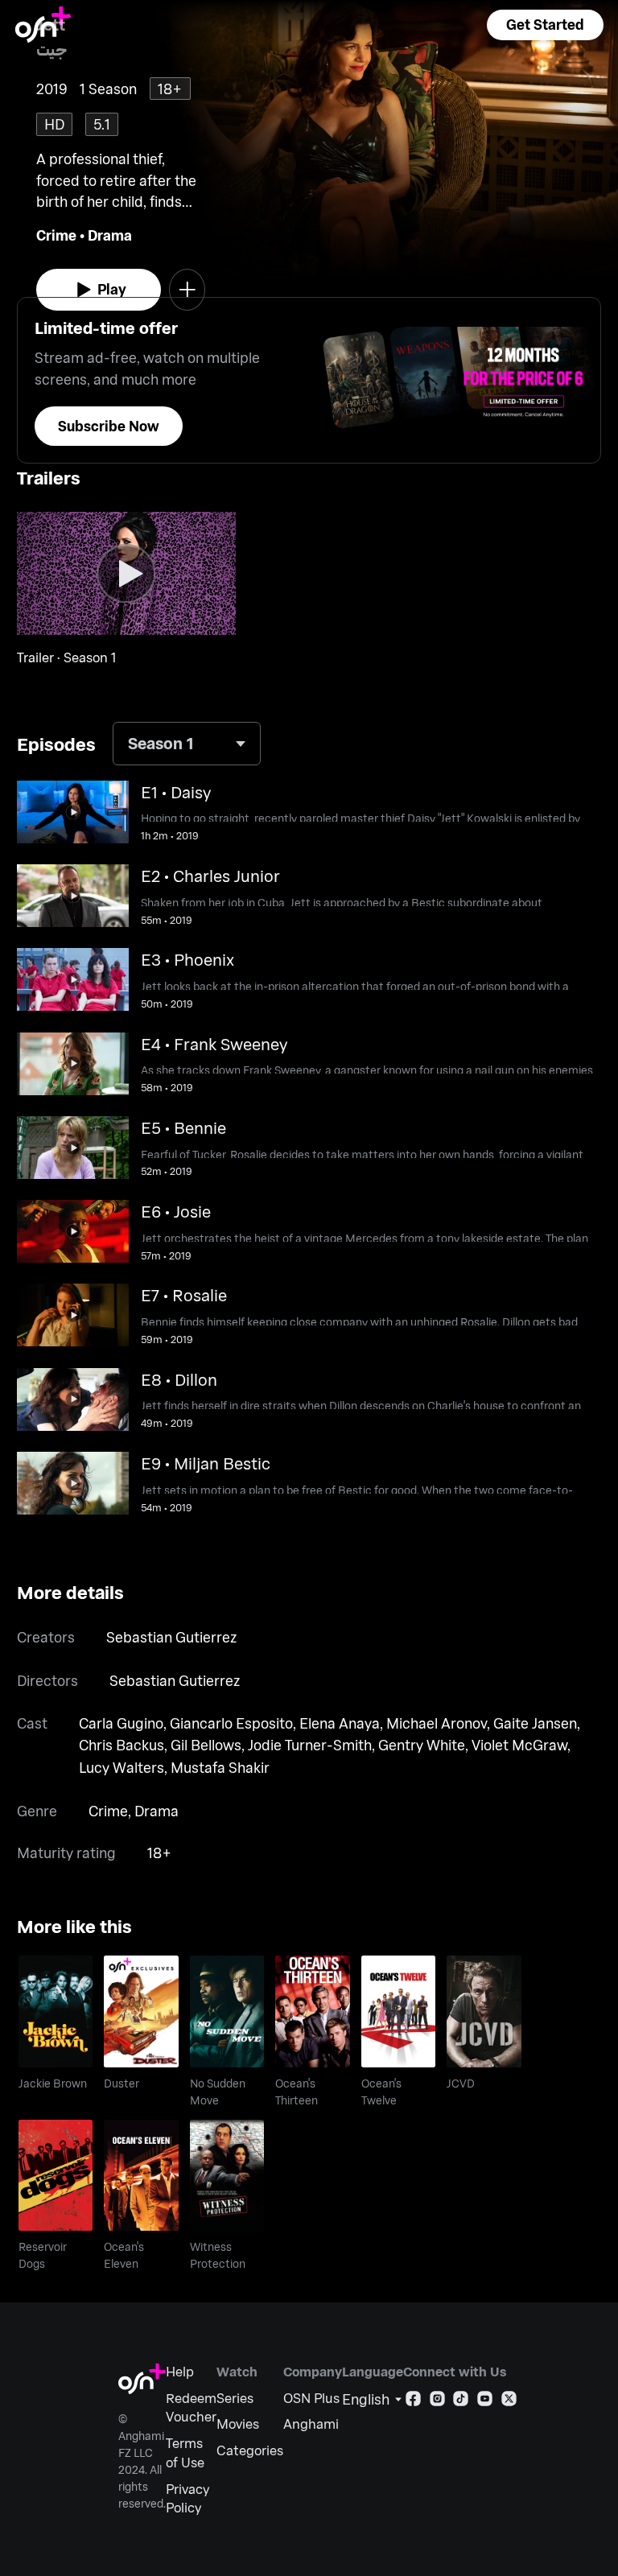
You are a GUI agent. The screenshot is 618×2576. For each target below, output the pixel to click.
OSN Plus (311, 2398)
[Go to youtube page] (485, 2402)
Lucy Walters (122, 1767)
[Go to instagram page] (437, 2402)
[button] (545, 25)
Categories (250, 2450)
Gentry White (422, 1745)
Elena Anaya (340, 1723)
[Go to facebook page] (413, 2402)
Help (180, 2371)
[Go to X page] (509, 2402)
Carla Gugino (121, 1723)
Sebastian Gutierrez (171, 1637)
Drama (110, 235)
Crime (56, 235)
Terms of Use (185, 2452)
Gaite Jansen (535, 1723)
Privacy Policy (187, 2498)
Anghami (311, 2424)
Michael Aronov (437, 1723)
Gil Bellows (206, 1745)
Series (235, 2398)
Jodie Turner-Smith (310, 1745)
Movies (238, 2424)
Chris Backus (122, 1745)
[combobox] (187, 744)
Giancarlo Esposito (231, 1723)
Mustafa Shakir (220, 1767)
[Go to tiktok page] (461, 2402)
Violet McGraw (519, 1745)
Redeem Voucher (191, 2407)
